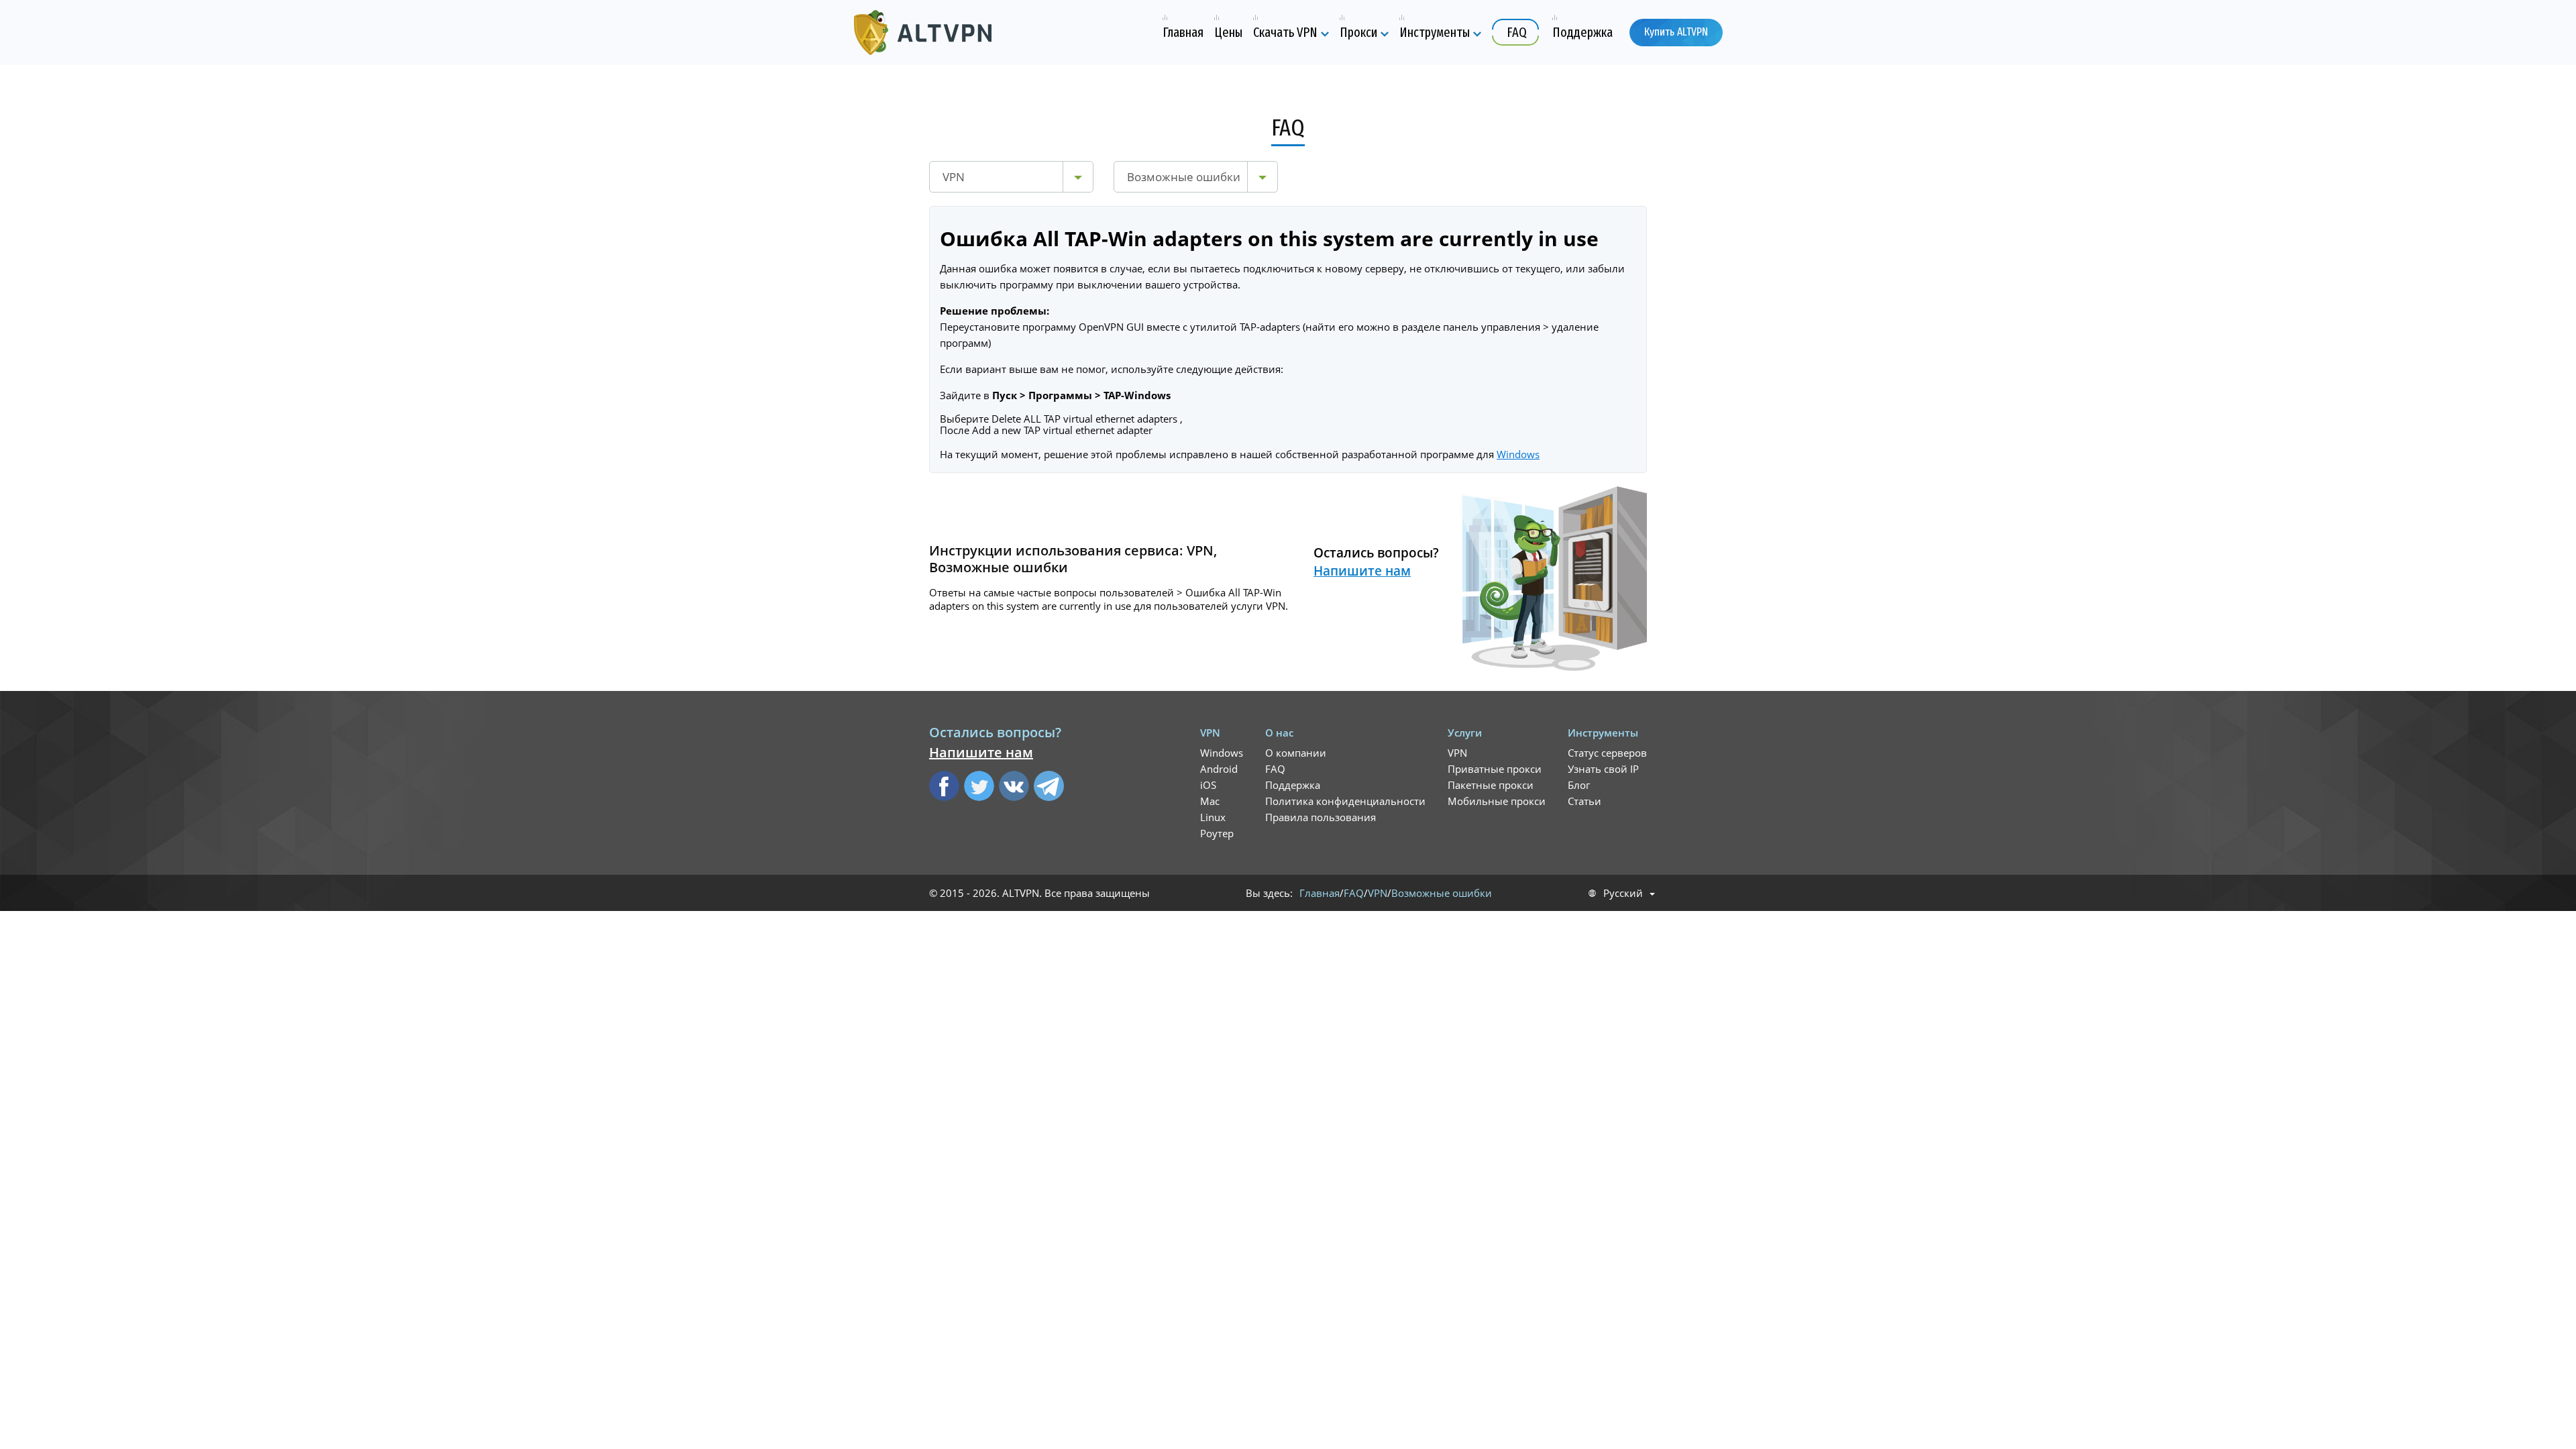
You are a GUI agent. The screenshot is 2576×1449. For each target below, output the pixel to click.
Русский (1623, 893)
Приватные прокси (1495, 769)
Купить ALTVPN (1676, 32)
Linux (1213, 817)
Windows (1518, 454)
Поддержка (1293, 785)
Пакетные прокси (1491, 785)
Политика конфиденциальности (1345, 801)
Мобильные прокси (1497, 801)
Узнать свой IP (1603, 769)
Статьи (1585, 801)
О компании (1296, 753)
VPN (1457, 753)
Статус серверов (1607, 753)
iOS (1208, 785)
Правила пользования (1321, 817)
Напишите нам (1362, 571)
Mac (1210, 801)
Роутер (1217, 833)
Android (1219, 769)
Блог (1579, 785)
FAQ (1275, 769)
